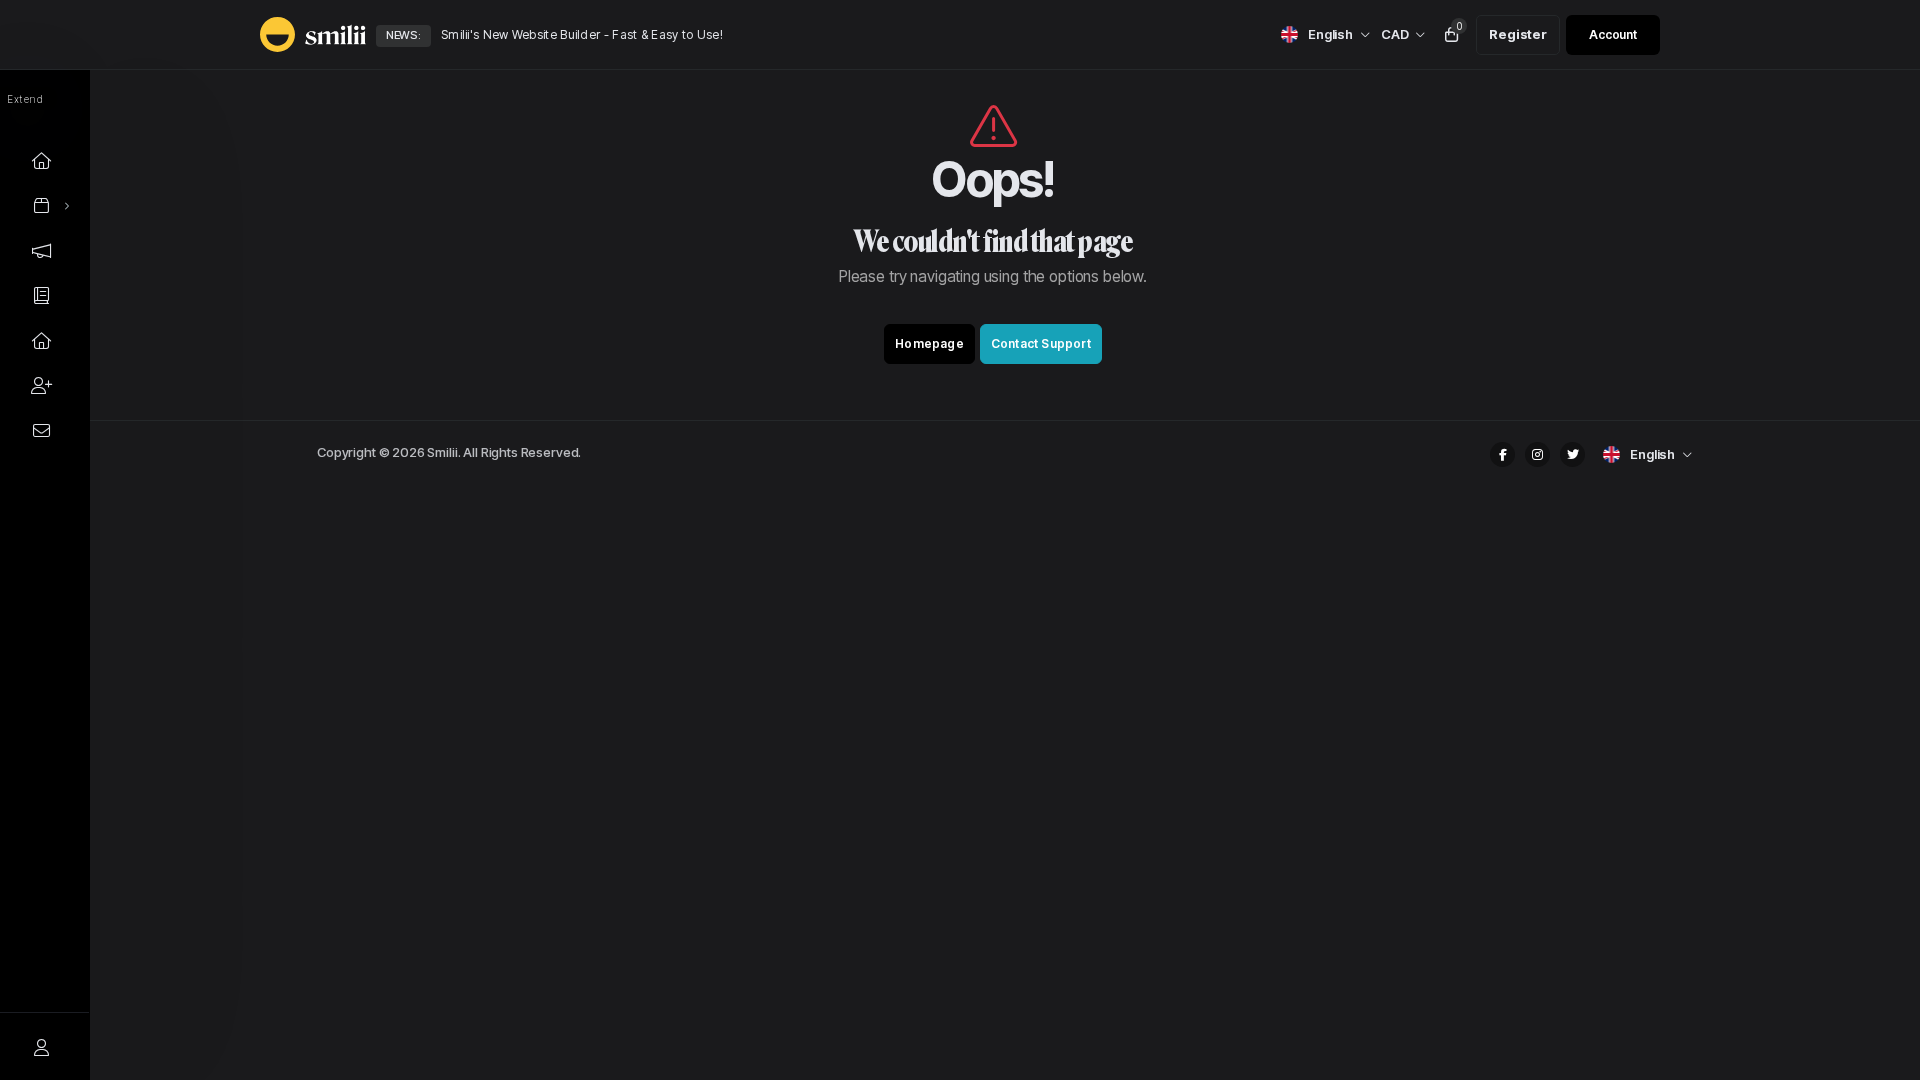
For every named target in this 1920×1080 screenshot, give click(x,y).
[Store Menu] (42, 205)
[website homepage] (295, 34)
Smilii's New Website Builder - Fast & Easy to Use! (582, 34)
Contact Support (1041, 343)
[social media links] (1502, 454)
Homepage (929, 343)
